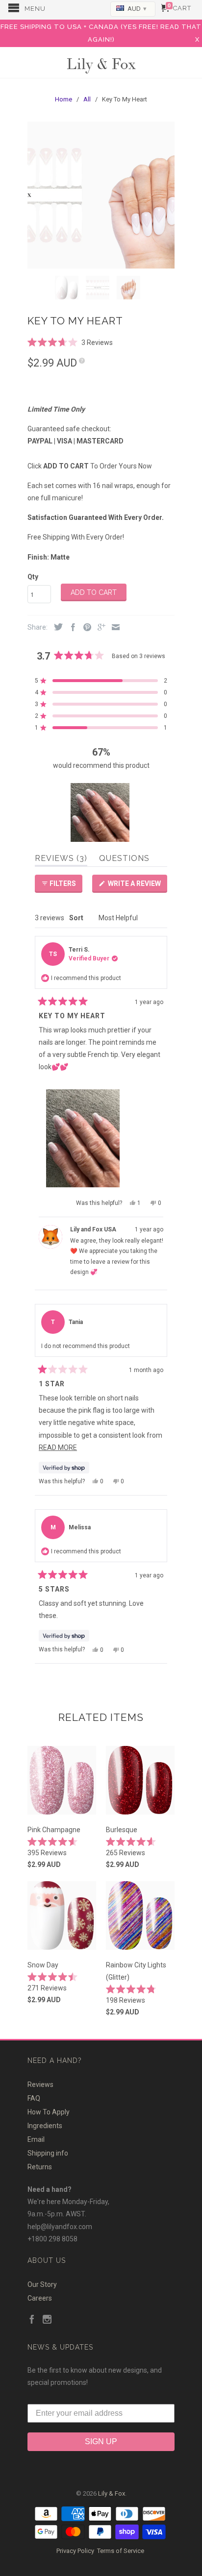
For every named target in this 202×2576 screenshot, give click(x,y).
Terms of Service (121, 2551)
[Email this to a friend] (113, 628)
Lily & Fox (101, 63)
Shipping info (48, 2153)
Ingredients (45, 2126)
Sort (77, 918)
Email (36, 2139)
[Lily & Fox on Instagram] (47, 2320)
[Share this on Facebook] (71, 628)
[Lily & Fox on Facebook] (32, 2320)
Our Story (42, 2284)
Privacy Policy (75, 2551)
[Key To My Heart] (101, 195)
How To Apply (49, 2112)
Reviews (40, 2085)
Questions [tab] (124, 860)
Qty (33, 577)
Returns (40, 2167)
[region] (101, 812)
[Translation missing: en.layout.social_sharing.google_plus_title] (99, 628)
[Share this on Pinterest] (85, 628)
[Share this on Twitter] (56, 627)
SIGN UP (101, 2441)
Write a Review (137, 886)
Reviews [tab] (61, 860)
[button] (70, 342)
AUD (137, 9)
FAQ (34, 2098)
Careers (40, 2298)
